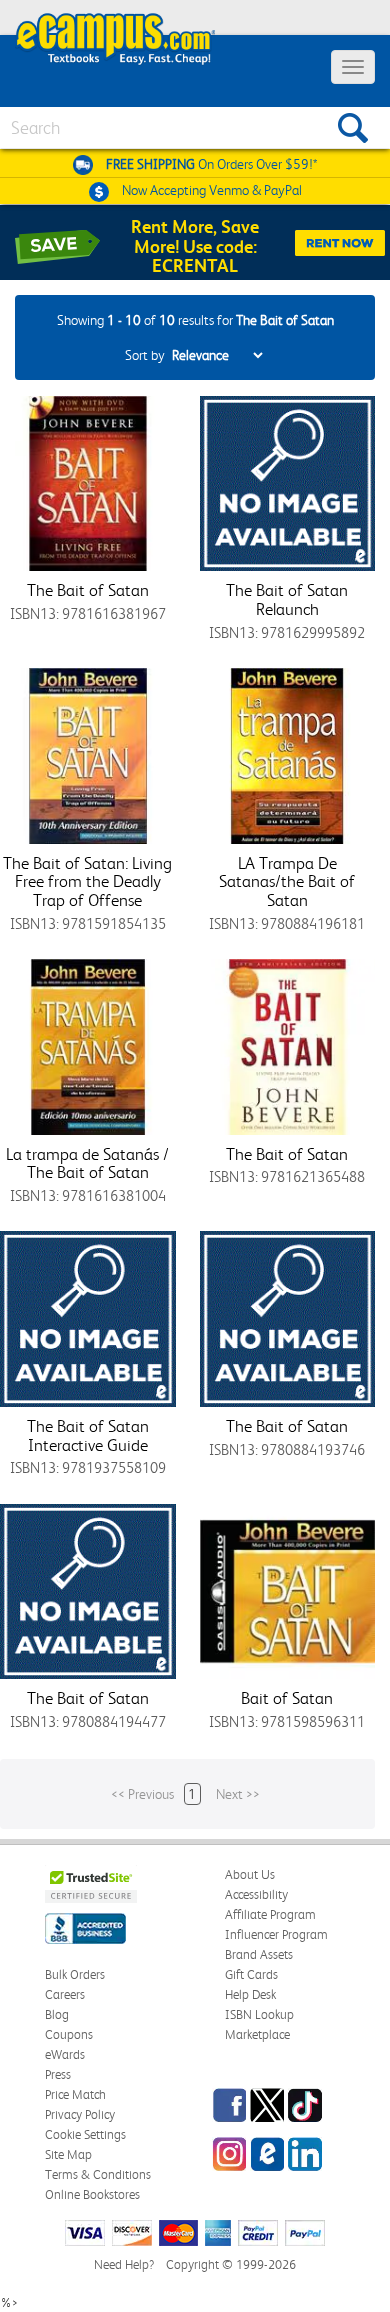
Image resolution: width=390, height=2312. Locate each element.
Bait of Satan (287, 1698)
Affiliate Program (270, 1914)
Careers (65, 1994)
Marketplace (257, 2034)
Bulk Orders (75, 1974)
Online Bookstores (92, 2194)
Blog (57, 2014)
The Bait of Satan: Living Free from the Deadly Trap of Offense (87, 881)
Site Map (68, 2154)
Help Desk (250, 1994)
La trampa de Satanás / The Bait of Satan (87, 1163)
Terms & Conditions (98, 2174)
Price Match (75, 2094)
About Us (250, 1874)
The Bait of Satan (88, 590)
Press (58, 2074)
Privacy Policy (80, 2114)
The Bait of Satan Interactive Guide (88, 1435)
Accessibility (256, 1894)
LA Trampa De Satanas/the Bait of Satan (287, 881)
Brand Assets (259, 1954)
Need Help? (124, 2264)
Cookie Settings (85, 2134)
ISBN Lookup (259, 2014)
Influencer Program (276, 1934)
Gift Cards (251, 1974)
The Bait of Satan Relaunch (287, 599)
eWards (65, 2054)
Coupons (69, 2034)
